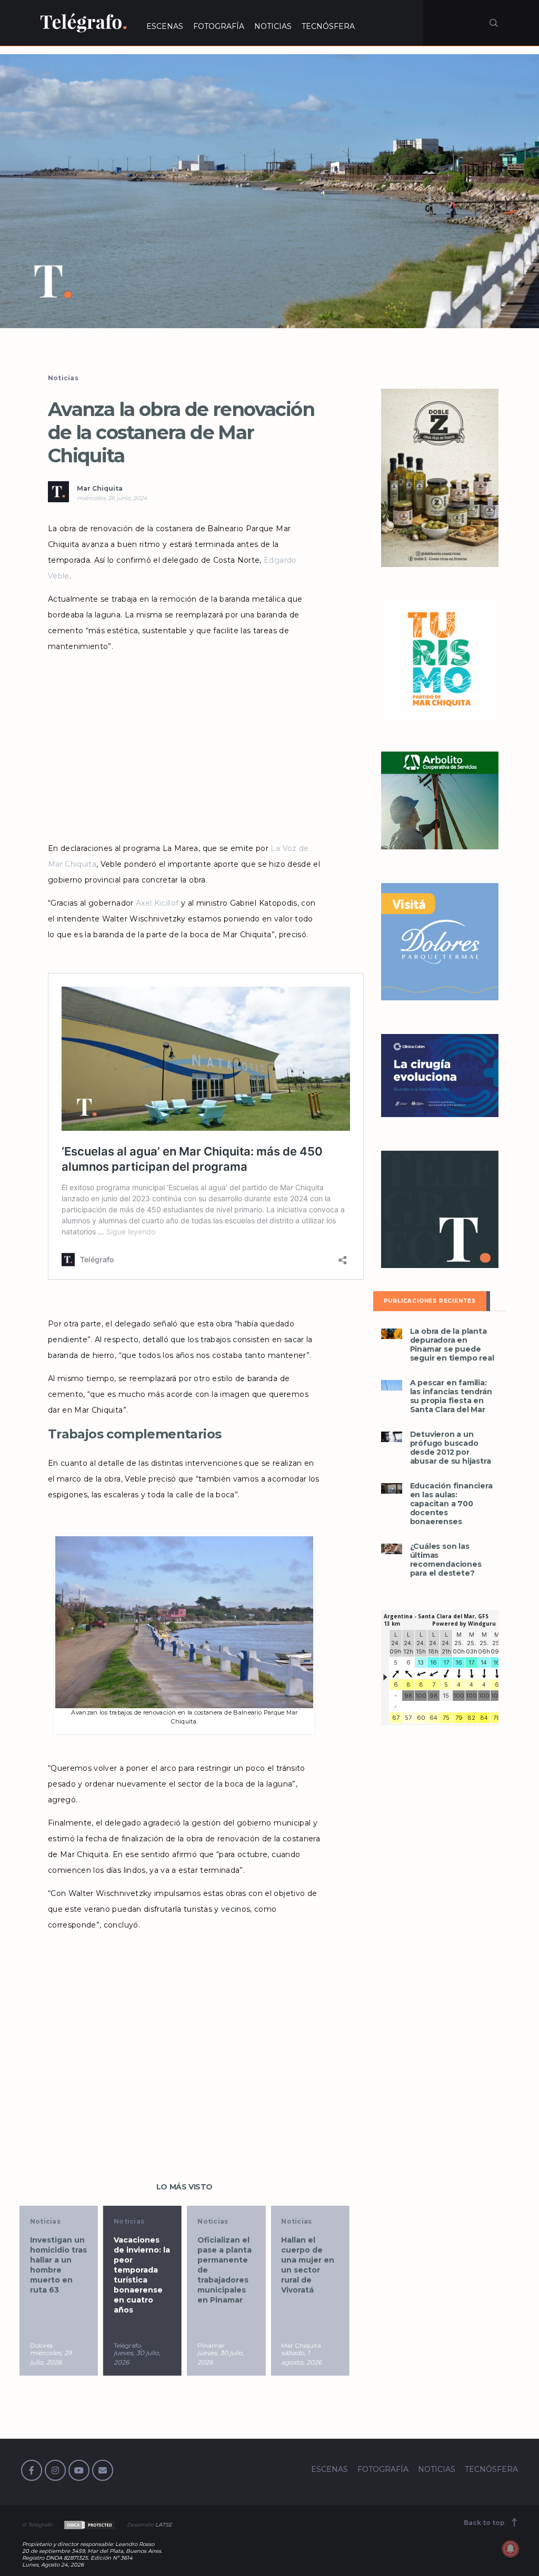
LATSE (164, 2525)
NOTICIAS (273, 26)
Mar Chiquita (100, 488)
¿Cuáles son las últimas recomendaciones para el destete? (446, 1560)
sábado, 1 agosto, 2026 (218, 2357)
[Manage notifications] (511, 2549)
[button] (269, 191)
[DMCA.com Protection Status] (89, 2525)
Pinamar (127, 2345)
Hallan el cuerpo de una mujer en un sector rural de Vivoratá (224, 2265)
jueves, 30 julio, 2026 (53, 2357)
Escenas (296, 2221)
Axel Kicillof (157, 903)
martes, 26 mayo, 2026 (299, 2357)
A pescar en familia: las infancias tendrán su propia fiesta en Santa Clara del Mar (451, 1396)
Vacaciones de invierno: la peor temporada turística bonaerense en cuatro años (58, 2275)
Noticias (63, 378)
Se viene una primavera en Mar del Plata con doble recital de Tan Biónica (309, 2265)
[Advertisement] (184, 744)
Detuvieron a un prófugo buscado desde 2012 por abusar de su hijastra (451, 1448)
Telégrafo (44, 2345)
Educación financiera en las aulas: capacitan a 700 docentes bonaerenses (451, 1504)
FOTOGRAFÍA (219, 26)
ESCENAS (165, 26)
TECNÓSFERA (328, 26)
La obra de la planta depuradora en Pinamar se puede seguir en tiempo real (452, 1345)
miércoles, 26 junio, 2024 (112, 498)
